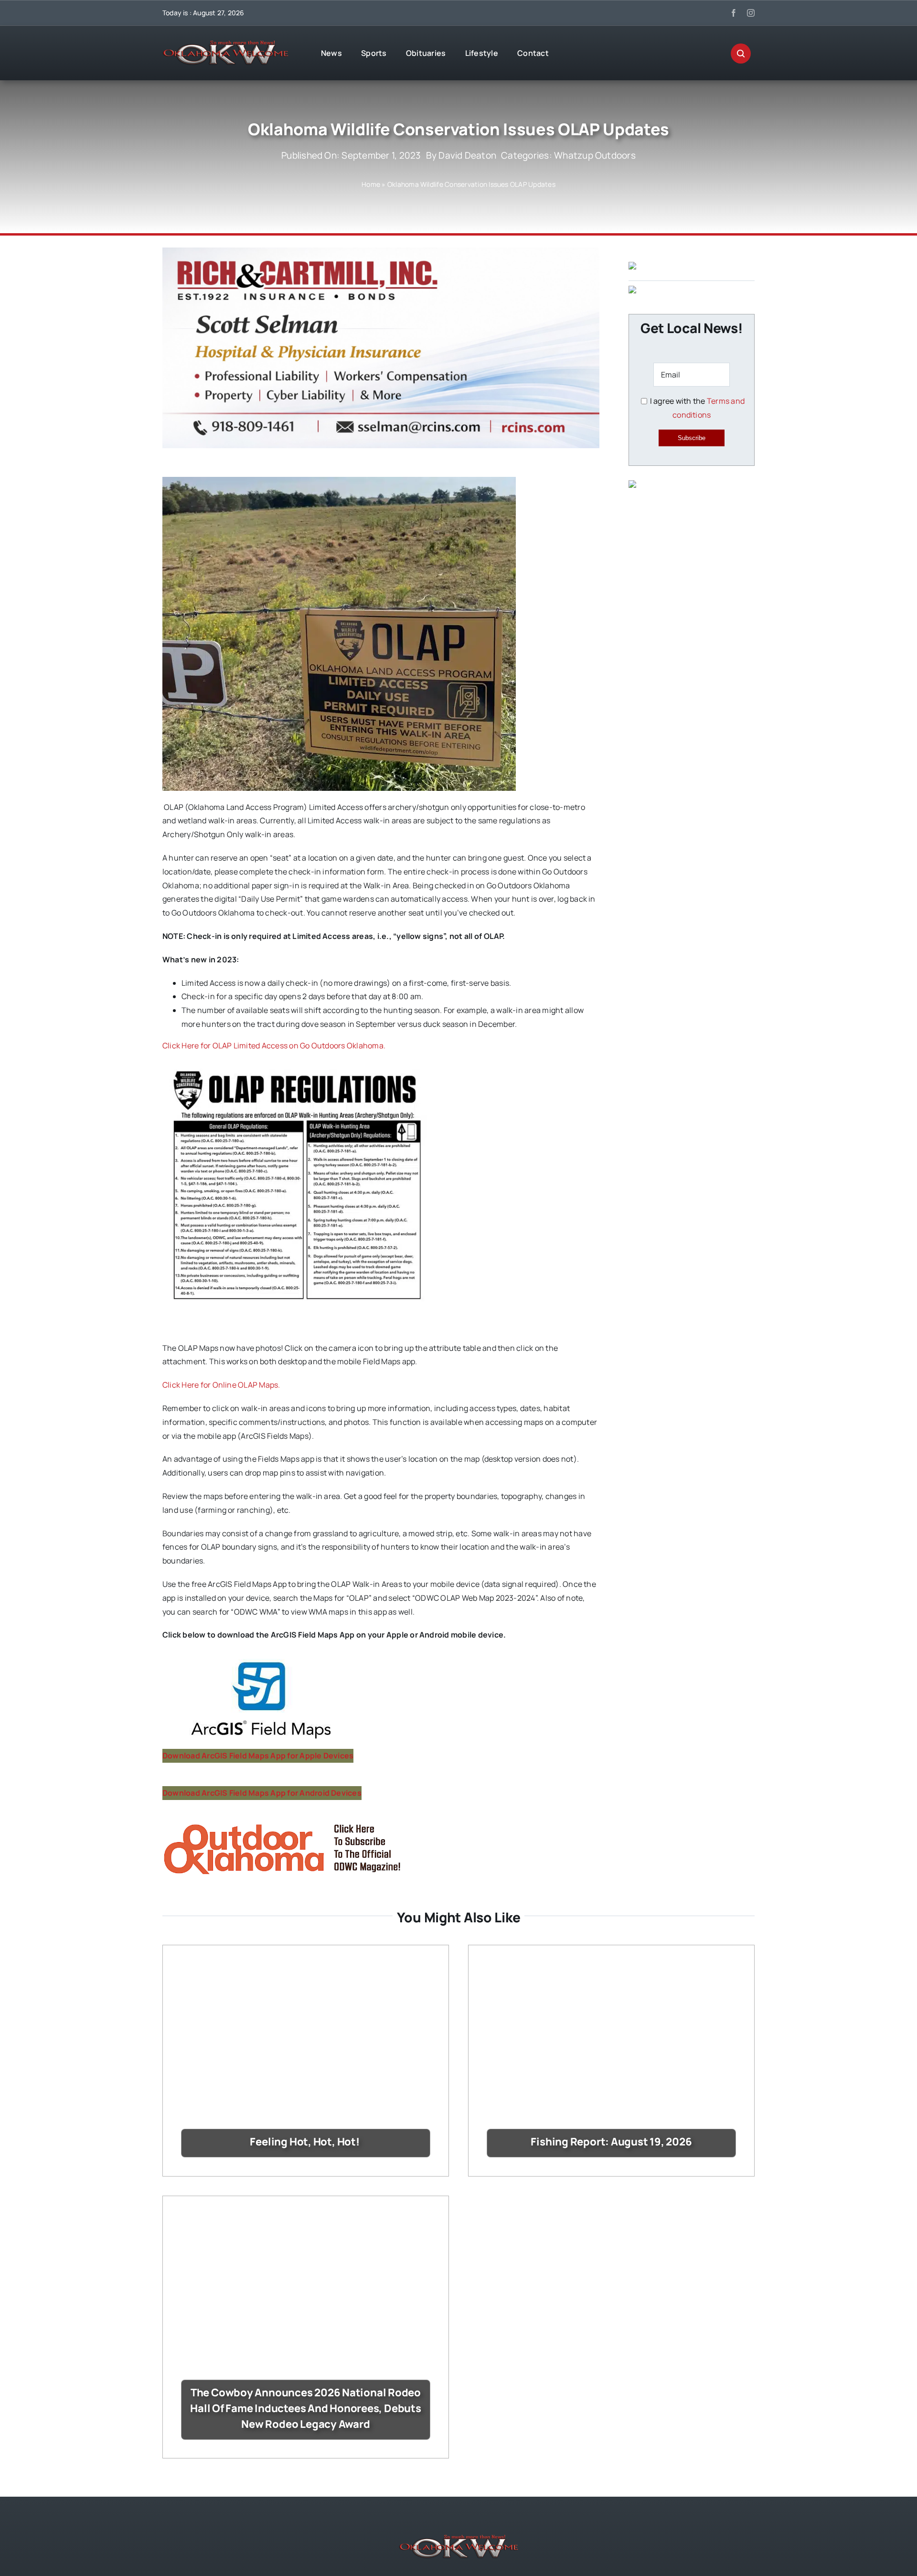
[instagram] (751, 13)
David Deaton (467, 155)
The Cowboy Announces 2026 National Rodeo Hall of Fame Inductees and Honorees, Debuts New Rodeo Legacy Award (306, 2408)
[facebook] (734, 13)
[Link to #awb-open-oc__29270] (741, 54)
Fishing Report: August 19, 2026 (611, 2142)
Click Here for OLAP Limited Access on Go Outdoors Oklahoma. (274, 1045)
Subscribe (692, 438)
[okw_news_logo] (225, 44)
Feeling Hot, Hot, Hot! (305, 2142)
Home (371, 184)
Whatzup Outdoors (595, 155)
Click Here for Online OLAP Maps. (221, 1385)
